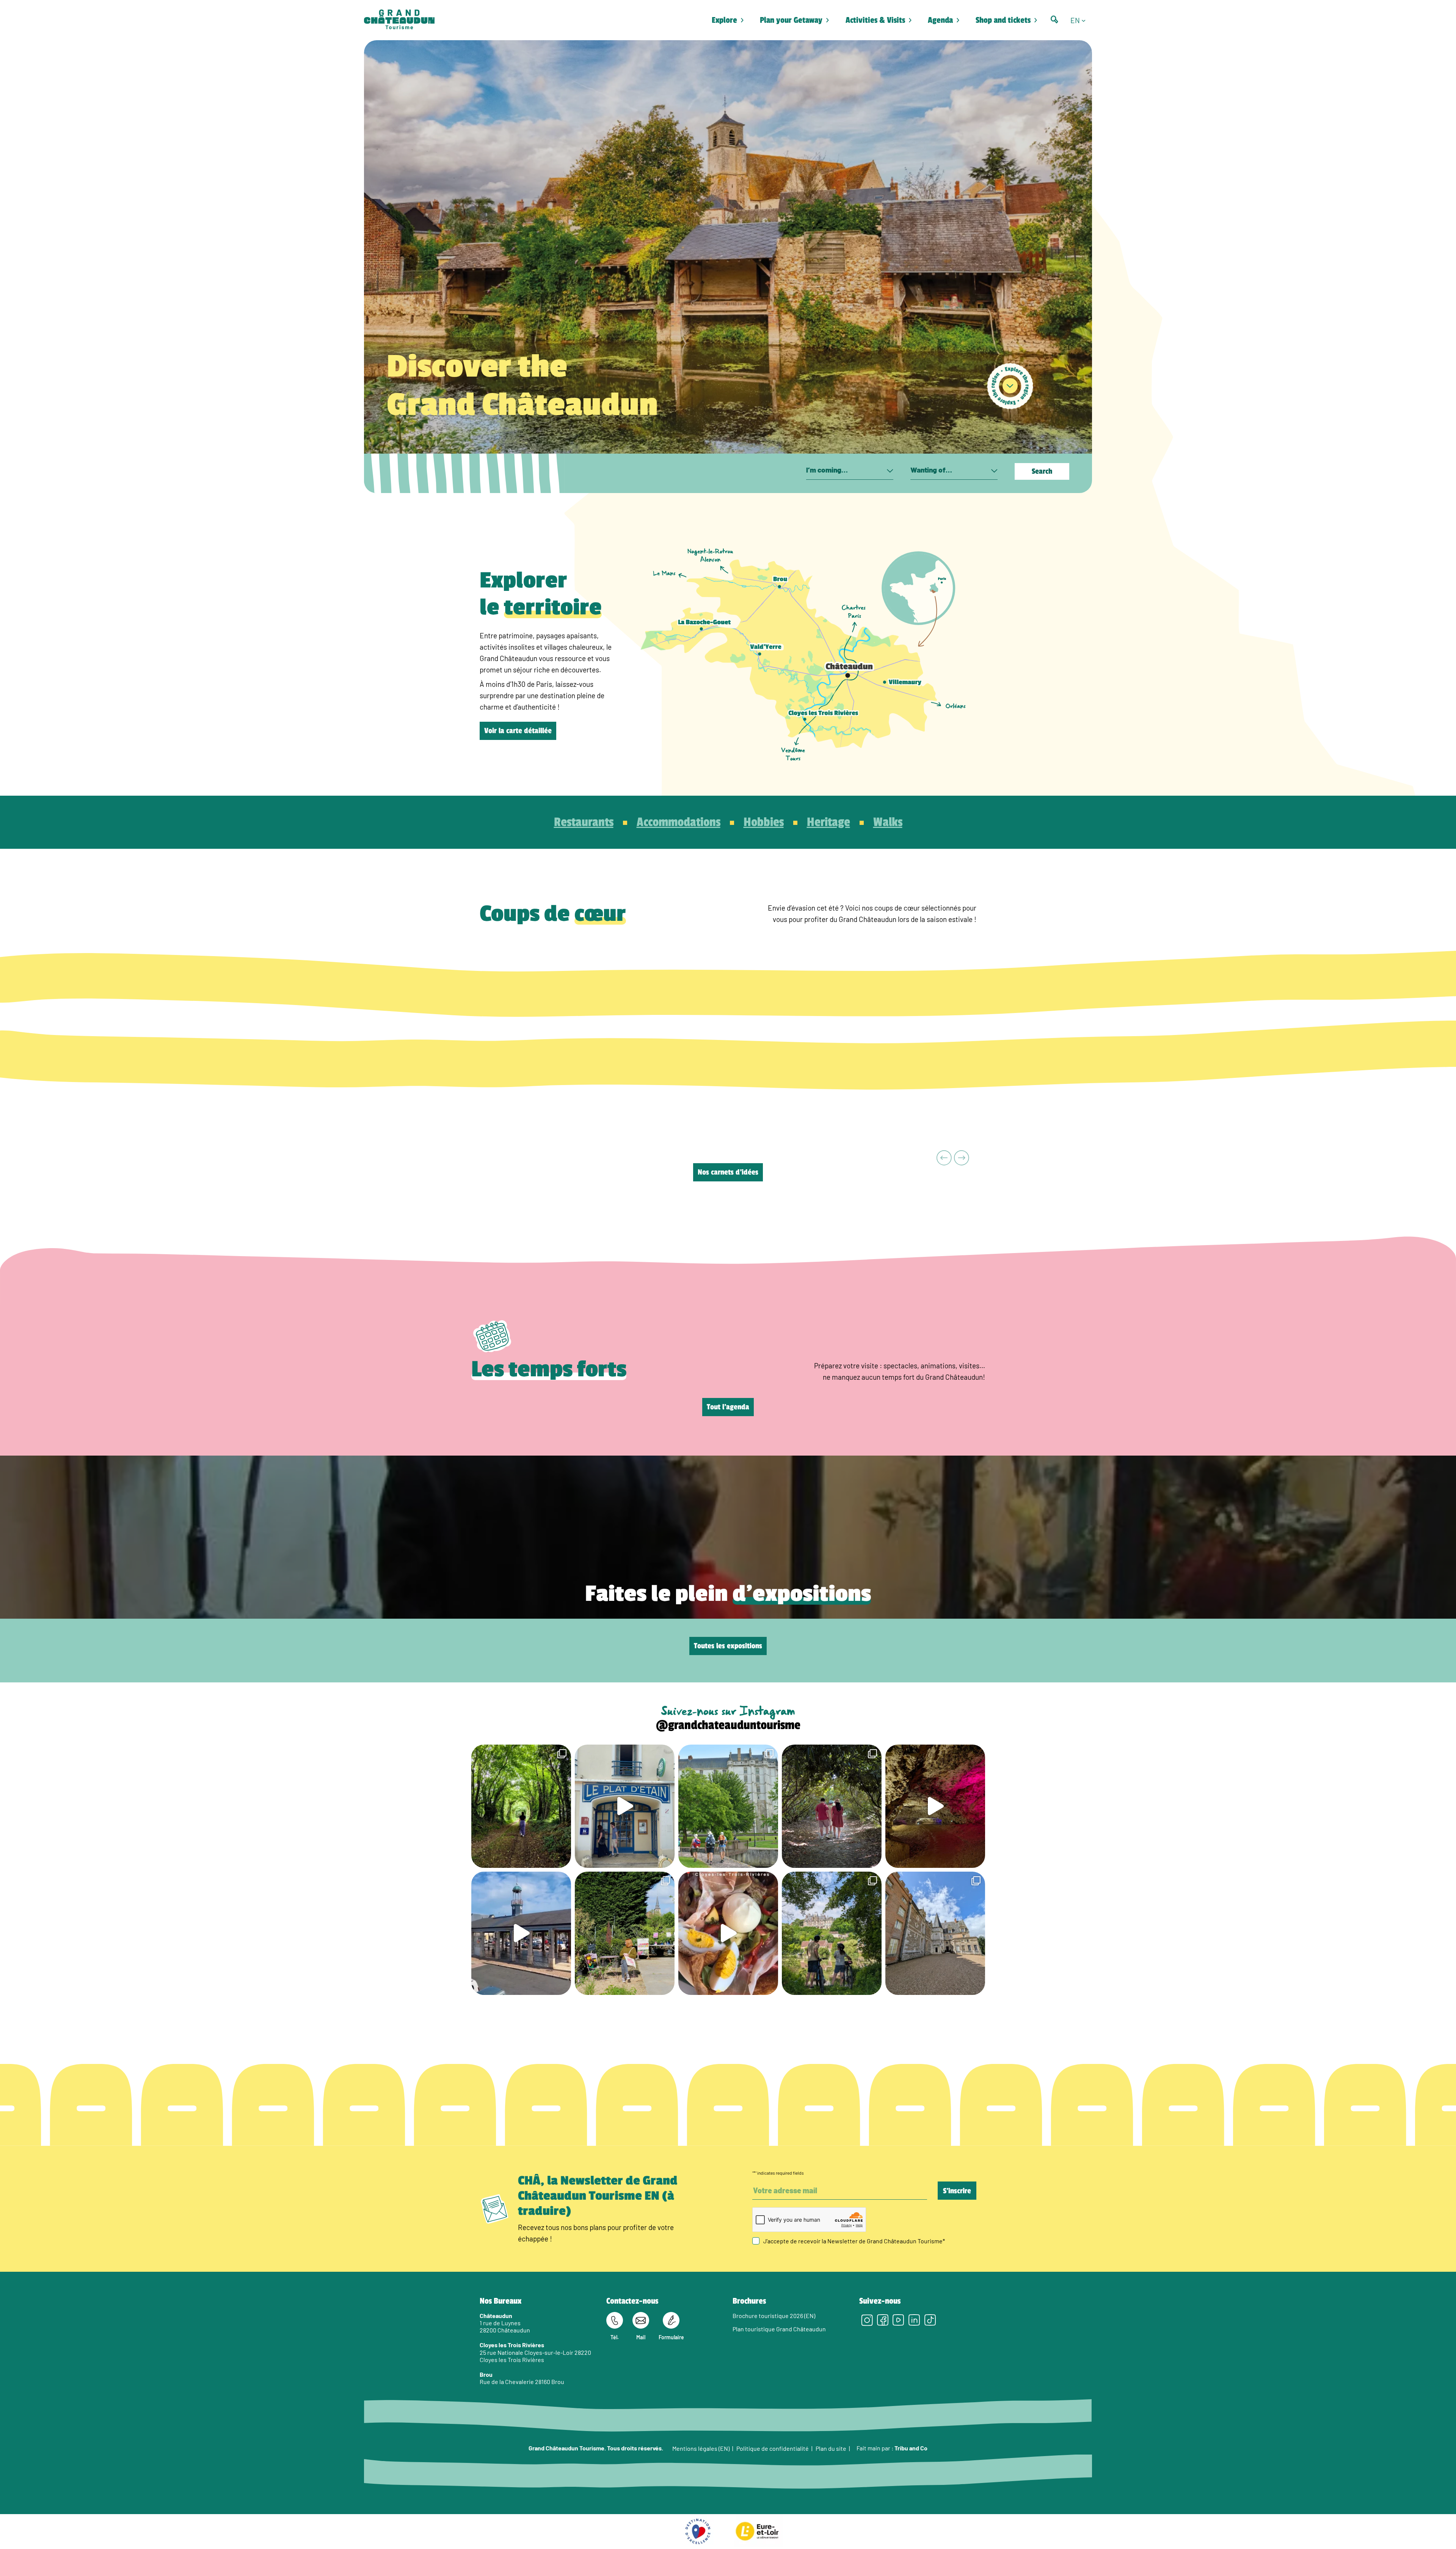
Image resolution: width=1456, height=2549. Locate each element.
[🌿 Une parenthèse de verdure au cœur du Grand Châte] (832, 1806)
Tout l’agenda (728, 1407)
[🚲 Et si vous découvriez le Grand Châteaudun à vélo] (832, 1933)
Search (1042, 471)
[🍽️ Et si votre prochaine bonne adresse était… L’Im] (728, 1933)
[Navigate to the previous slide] (944, 1158)
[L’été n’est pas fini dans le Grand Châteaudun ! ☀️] (625, 1933)
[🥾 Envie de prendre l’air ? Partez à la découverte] (521, 1806)
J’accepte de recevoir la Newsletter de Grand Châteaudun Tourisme (854, 2241)
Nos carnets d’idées (728, 1172)
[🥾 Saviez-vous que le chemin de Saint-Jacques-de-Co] (728, 1806)
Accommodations (679, 822)
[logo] (399, 20)
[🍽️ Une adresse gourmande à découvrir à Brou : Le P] (625, 1806)
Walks (888, 822)
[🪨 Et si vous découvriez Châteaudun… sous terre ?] (935, 1806)
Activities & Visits (875, 20)
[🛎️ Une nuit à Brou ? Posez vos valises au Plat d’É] (521, 1933)
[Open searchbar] (1054, 20)
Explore (724, 20)
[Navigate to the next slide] (962, 1158)
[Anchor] (1010, 386)
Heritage (828, 822)
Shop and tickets (1003, 20)
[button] (1081, 20)
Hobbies (764, 822)
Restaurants (584, 822)
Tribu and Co (911, 2448)
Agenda (940, 20)
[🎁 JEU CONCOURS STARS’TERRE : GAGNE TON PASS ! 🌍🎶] (935, 1933)
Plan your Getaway (791, 20)
